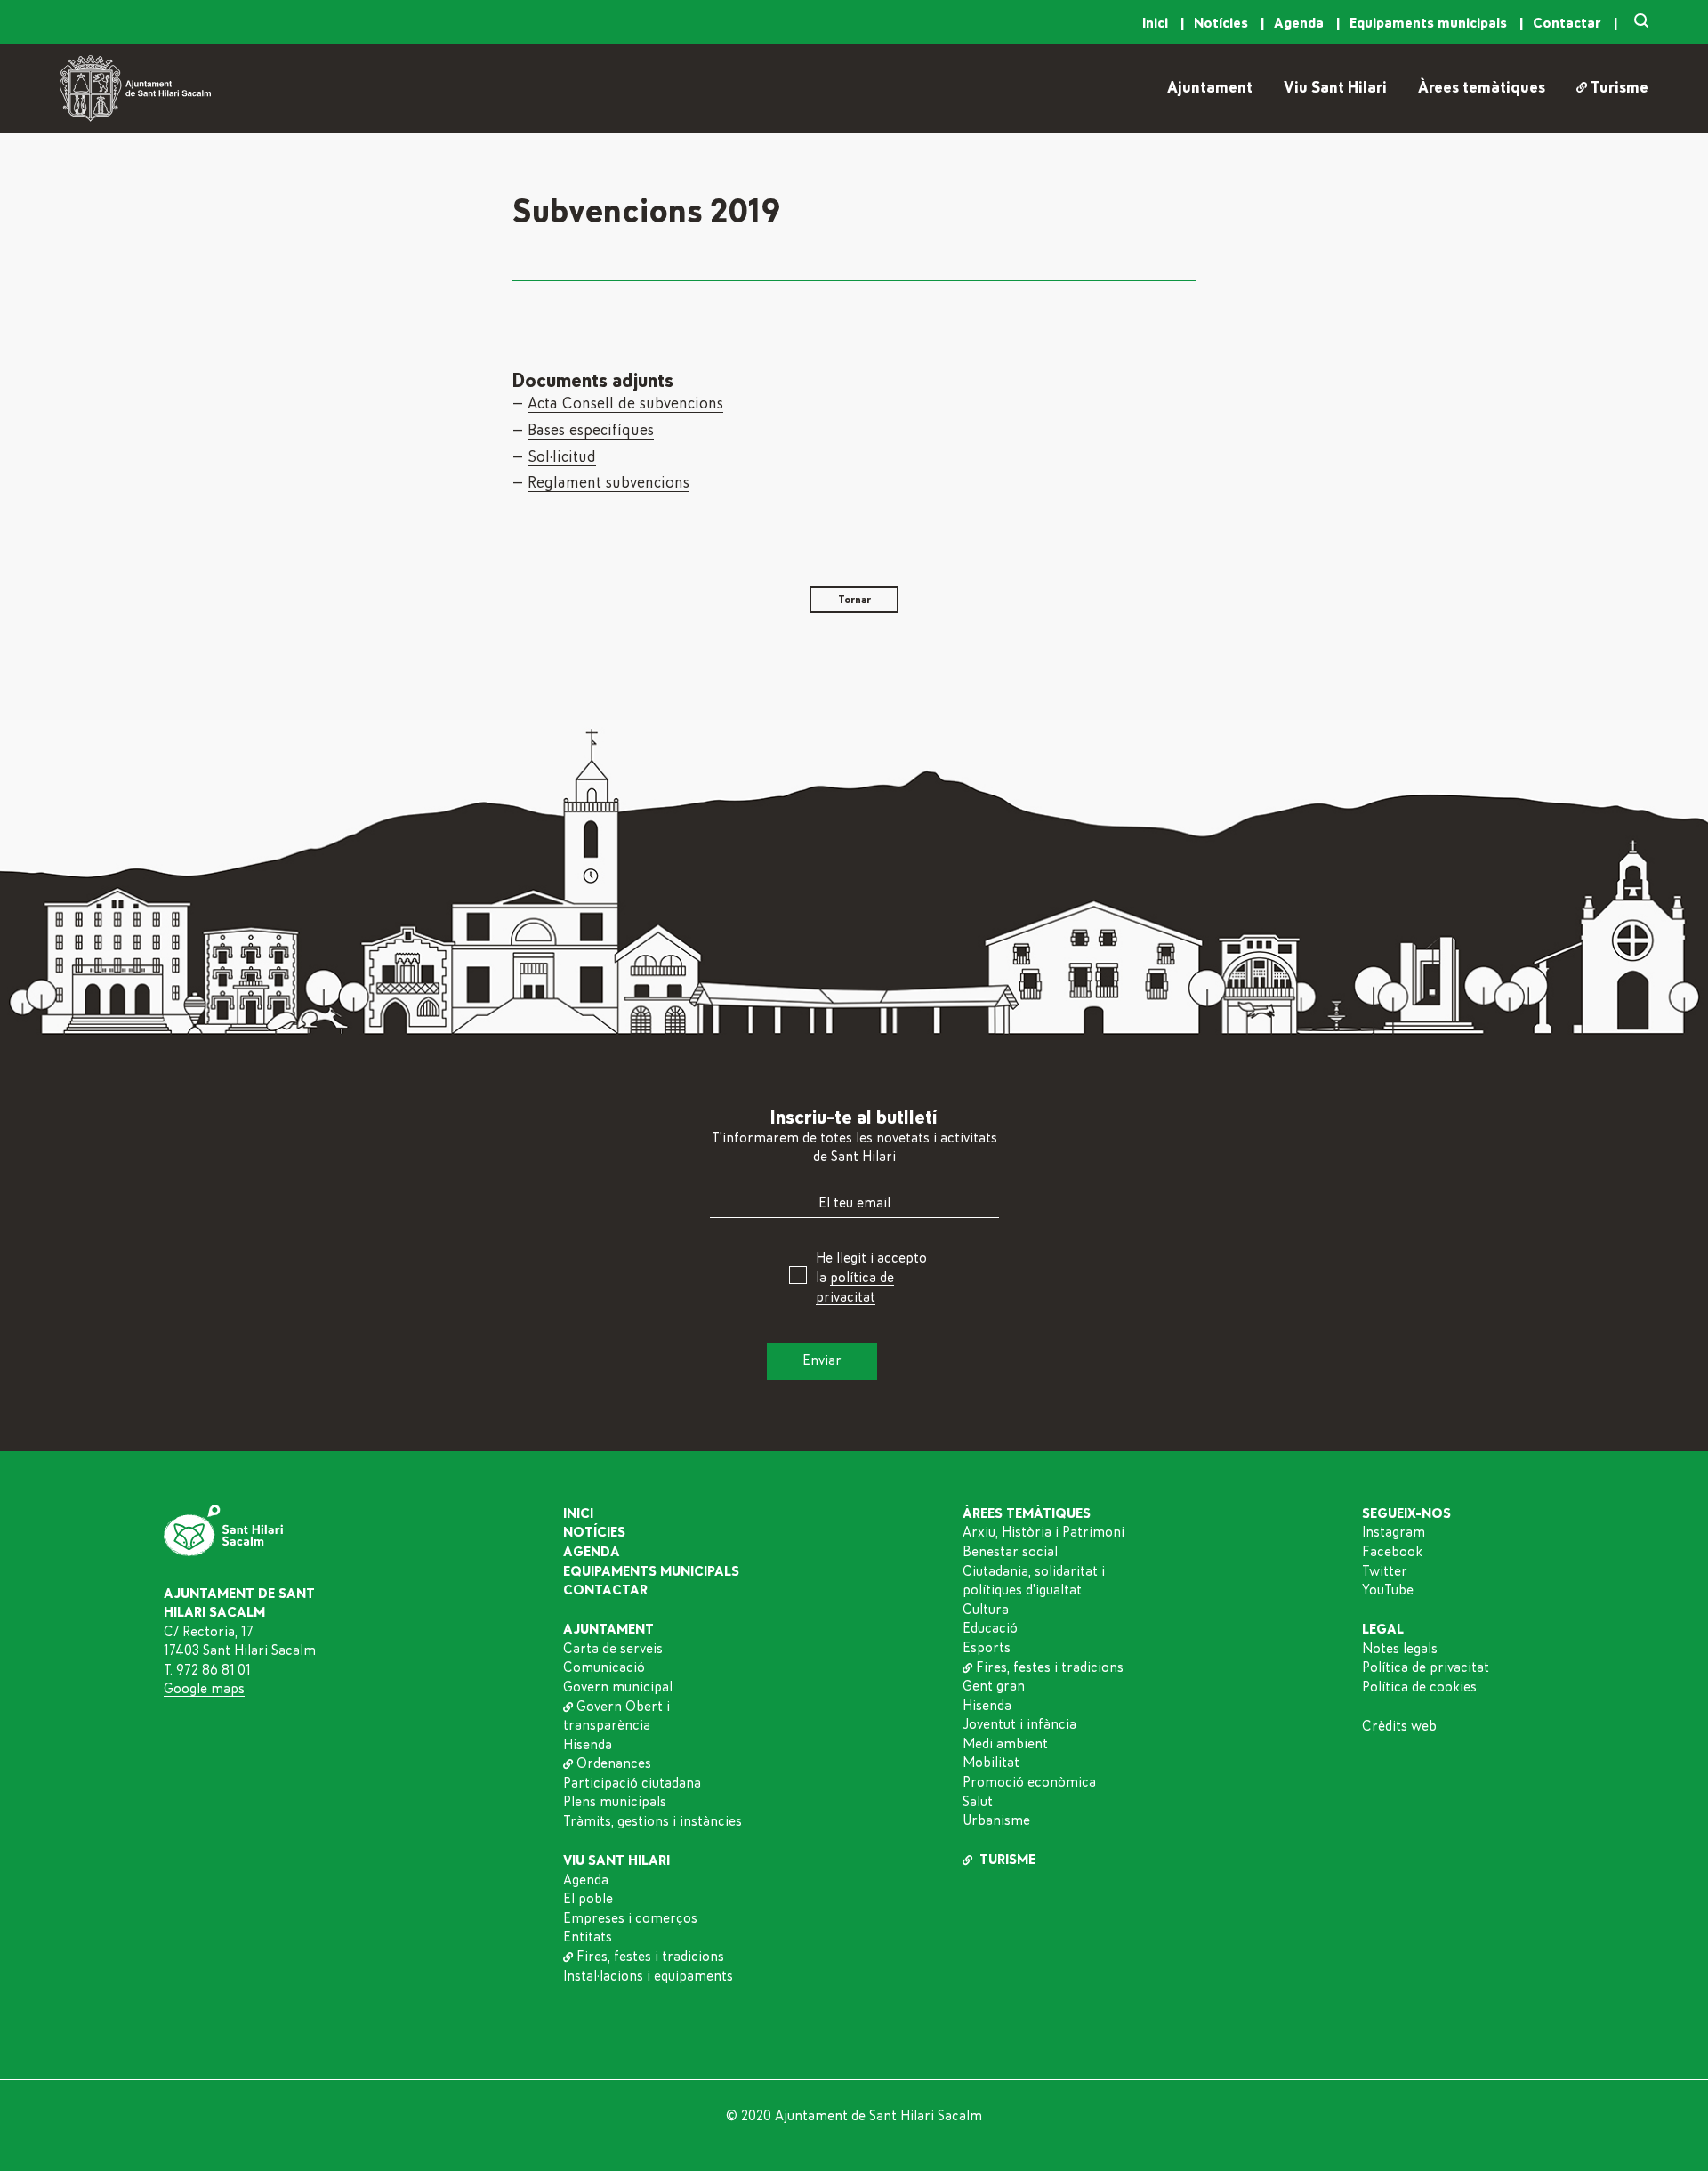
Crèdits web (1399, 1726)
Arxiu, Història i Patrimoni (1043, 1532)
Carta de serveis (613, 1649)
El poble (588, 1899)
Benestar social (1010, 1552)
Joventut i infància (1019, 1724)
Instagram (1394, 1532)
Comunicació (604, 1667)
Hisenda (588, 1745)
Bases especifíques (591, 431)
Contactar (1569, 23)
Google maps (204, 1689)
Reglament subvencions (608, 483)
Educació (990, 1628)
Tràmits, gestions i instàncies (653, 1821)
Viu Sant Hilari (1335, 88)
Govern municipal (618, 1687)
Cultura (986, 1610)
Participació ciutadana (632, 1783)
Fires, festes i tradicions (650, 1957)
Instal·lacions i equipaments (648, 1976)
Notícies (1223, 23)
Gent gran (994, 1686)
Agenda (1301, 23)
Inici (1157, 23)
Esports (987, 1648)
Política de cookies (1419, 1687)
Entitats (588, 1937)
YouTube (1388, 1590)
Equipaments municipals (1430, 23)
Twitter (1385, 1571)
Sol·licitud (562, 457)
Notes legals (1400, 1649)
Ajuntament (1210, 88)
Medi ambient (1005, 1744)
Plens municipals (615, 1802)
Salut (978, 1802)
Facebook (1392, 1552)
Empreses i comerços (630, 1918)
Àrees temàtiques (1482, 88)
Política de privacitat (1426, 1667)
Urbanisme (996, 1820)
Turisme (1619, 88)
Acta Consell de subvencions (625, 404)
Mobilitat (991, 1763)
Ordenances (614, 1763)
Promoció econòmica (1029, 1782)
